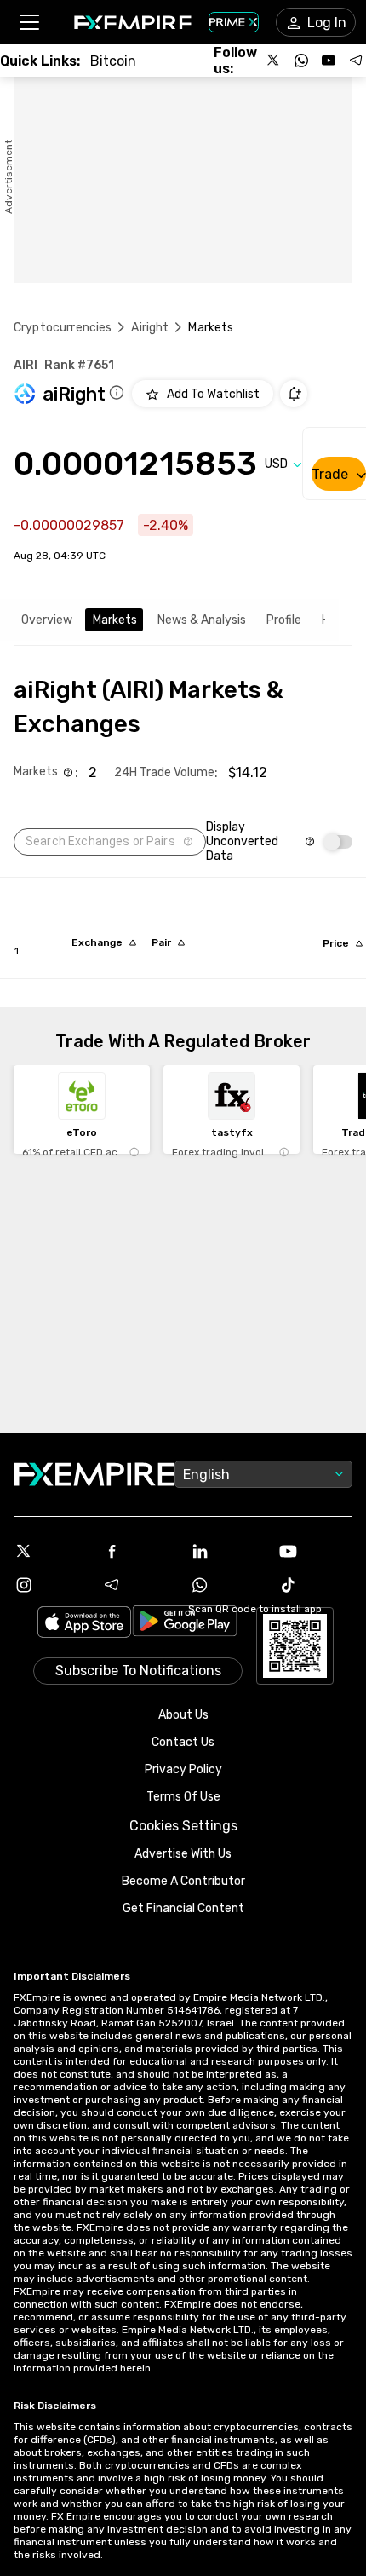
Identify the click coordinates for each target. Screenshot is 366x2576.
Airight (150, 328)
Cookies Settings (183, 1826)
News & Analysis (202, 620)
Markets (115, 620)
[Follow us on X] (274, 61)
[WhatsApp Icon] (227, 1585)
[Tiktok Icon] (316, 1585)
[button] (29, 23)
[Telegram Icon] (140, 1585)
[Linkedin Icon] (227, 1551)
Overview (47, 620)
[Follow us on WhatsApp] (301, 61)
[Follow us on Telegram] (356, 61)
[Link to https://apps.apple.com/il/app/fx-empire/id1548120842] (84, 1624)
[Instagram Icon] (51, 1585)
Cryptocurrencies (63, 328)
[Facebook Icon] (140, 1551)
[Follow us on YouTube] (329, 61)
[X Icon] (51, 1551)
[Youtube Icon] (316, 1551)
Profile (284, 620)
